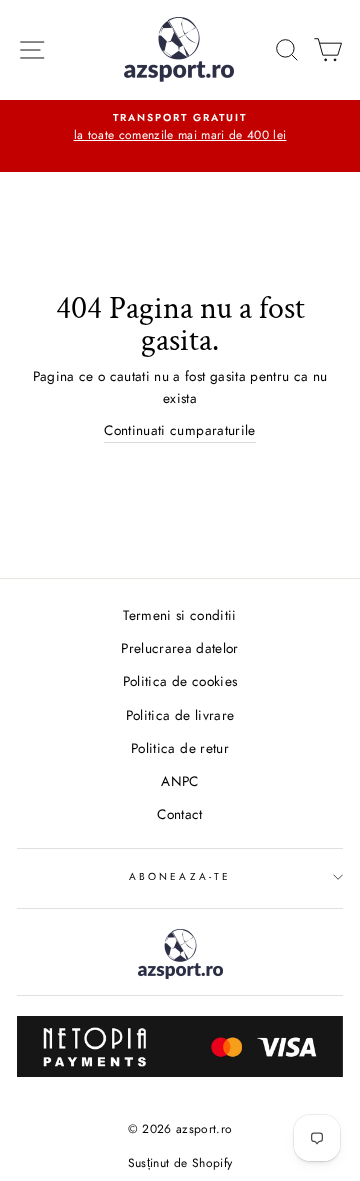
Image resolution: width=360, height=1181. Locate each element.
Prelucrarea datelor (179, 648)
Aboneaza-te (180, 876)
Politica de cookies (180, 681)
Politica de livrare (180, 715)
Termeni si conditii (179, 615)
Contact (179, 814)
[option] (180, 128)
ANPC (179, 781)
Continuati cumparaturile (179, 430)
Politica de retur (180, 748)
